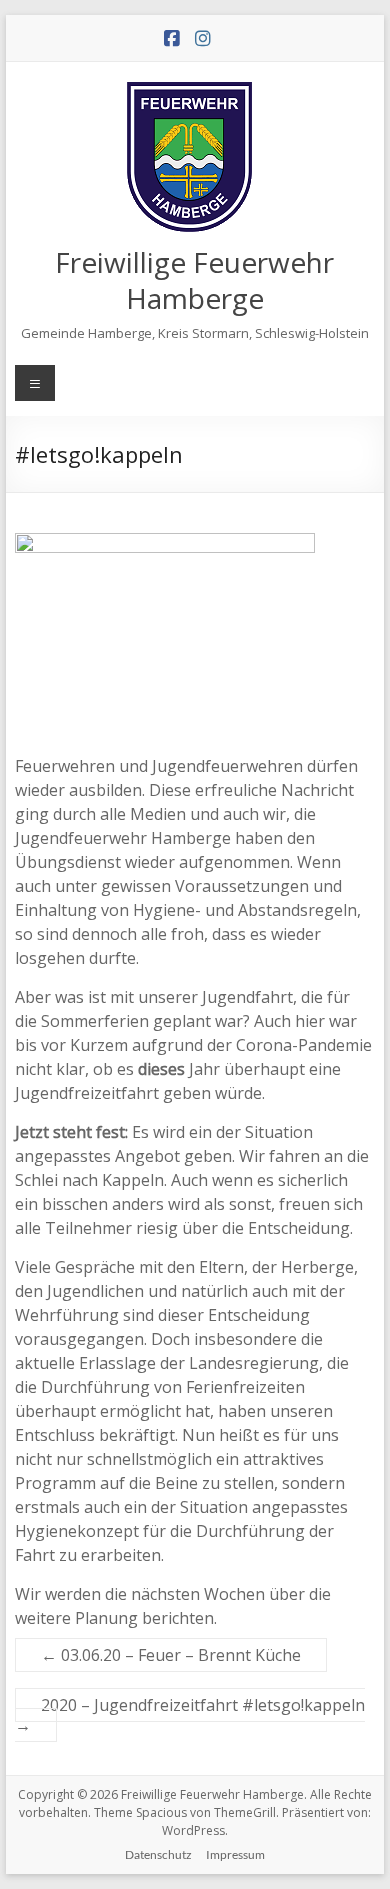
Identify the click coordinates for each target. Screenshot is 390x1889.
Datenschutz (158, 1854)
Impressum (235, 1854)
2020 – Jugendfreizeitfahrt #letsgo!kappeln (190, 1715)
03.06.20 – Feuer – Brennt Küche (171, 1655)
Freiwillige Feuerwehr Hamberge (194, 280)
